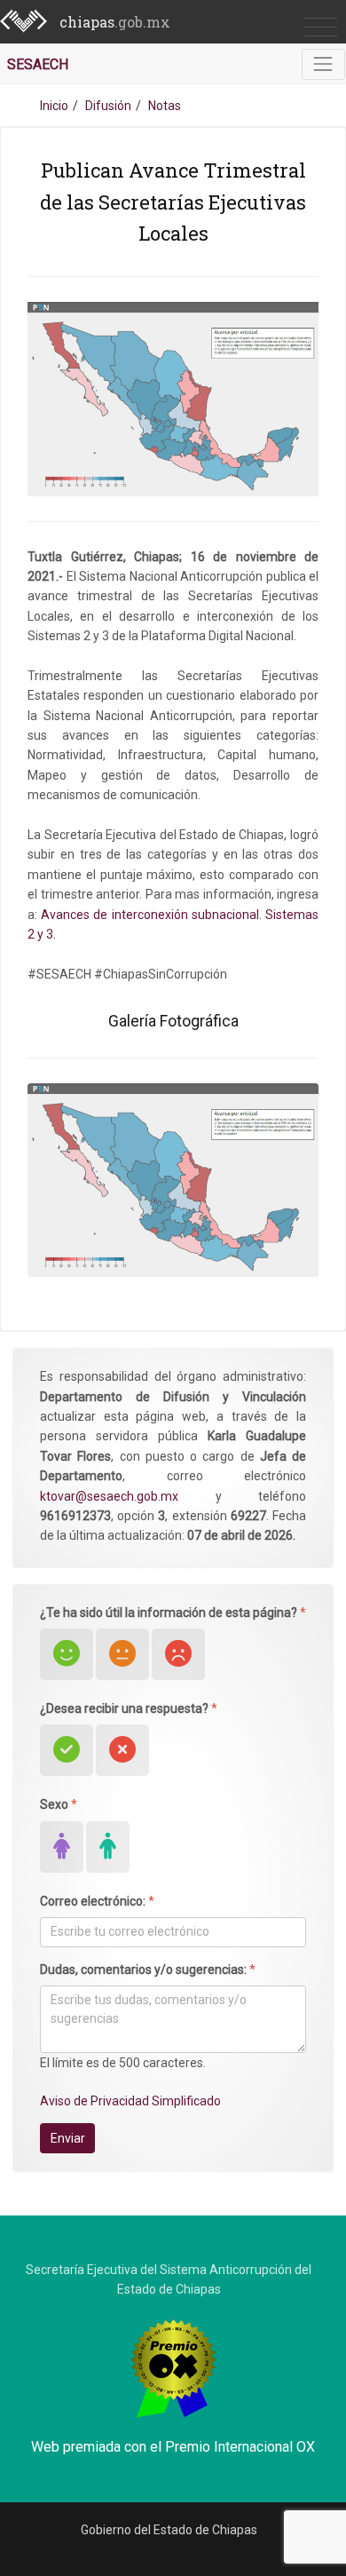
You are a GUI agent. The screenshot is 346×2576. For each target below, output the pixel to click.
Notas (165, 106)
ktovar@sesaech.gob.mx (109, 1496)
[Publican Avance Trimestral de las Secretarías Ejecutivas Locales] (173, 1179)
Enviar (68, 2138)
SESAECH (38, 64)
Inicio (54, 106)
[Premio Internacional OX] (173, 2366)
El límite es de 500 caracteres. (123, 2063)
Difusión (108, 106)
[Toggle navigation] (323, 64)
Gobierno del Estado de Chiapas (169, 2530)
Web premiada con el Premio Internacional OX (173, 2447)
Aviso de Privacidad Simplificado (130, 2101)
